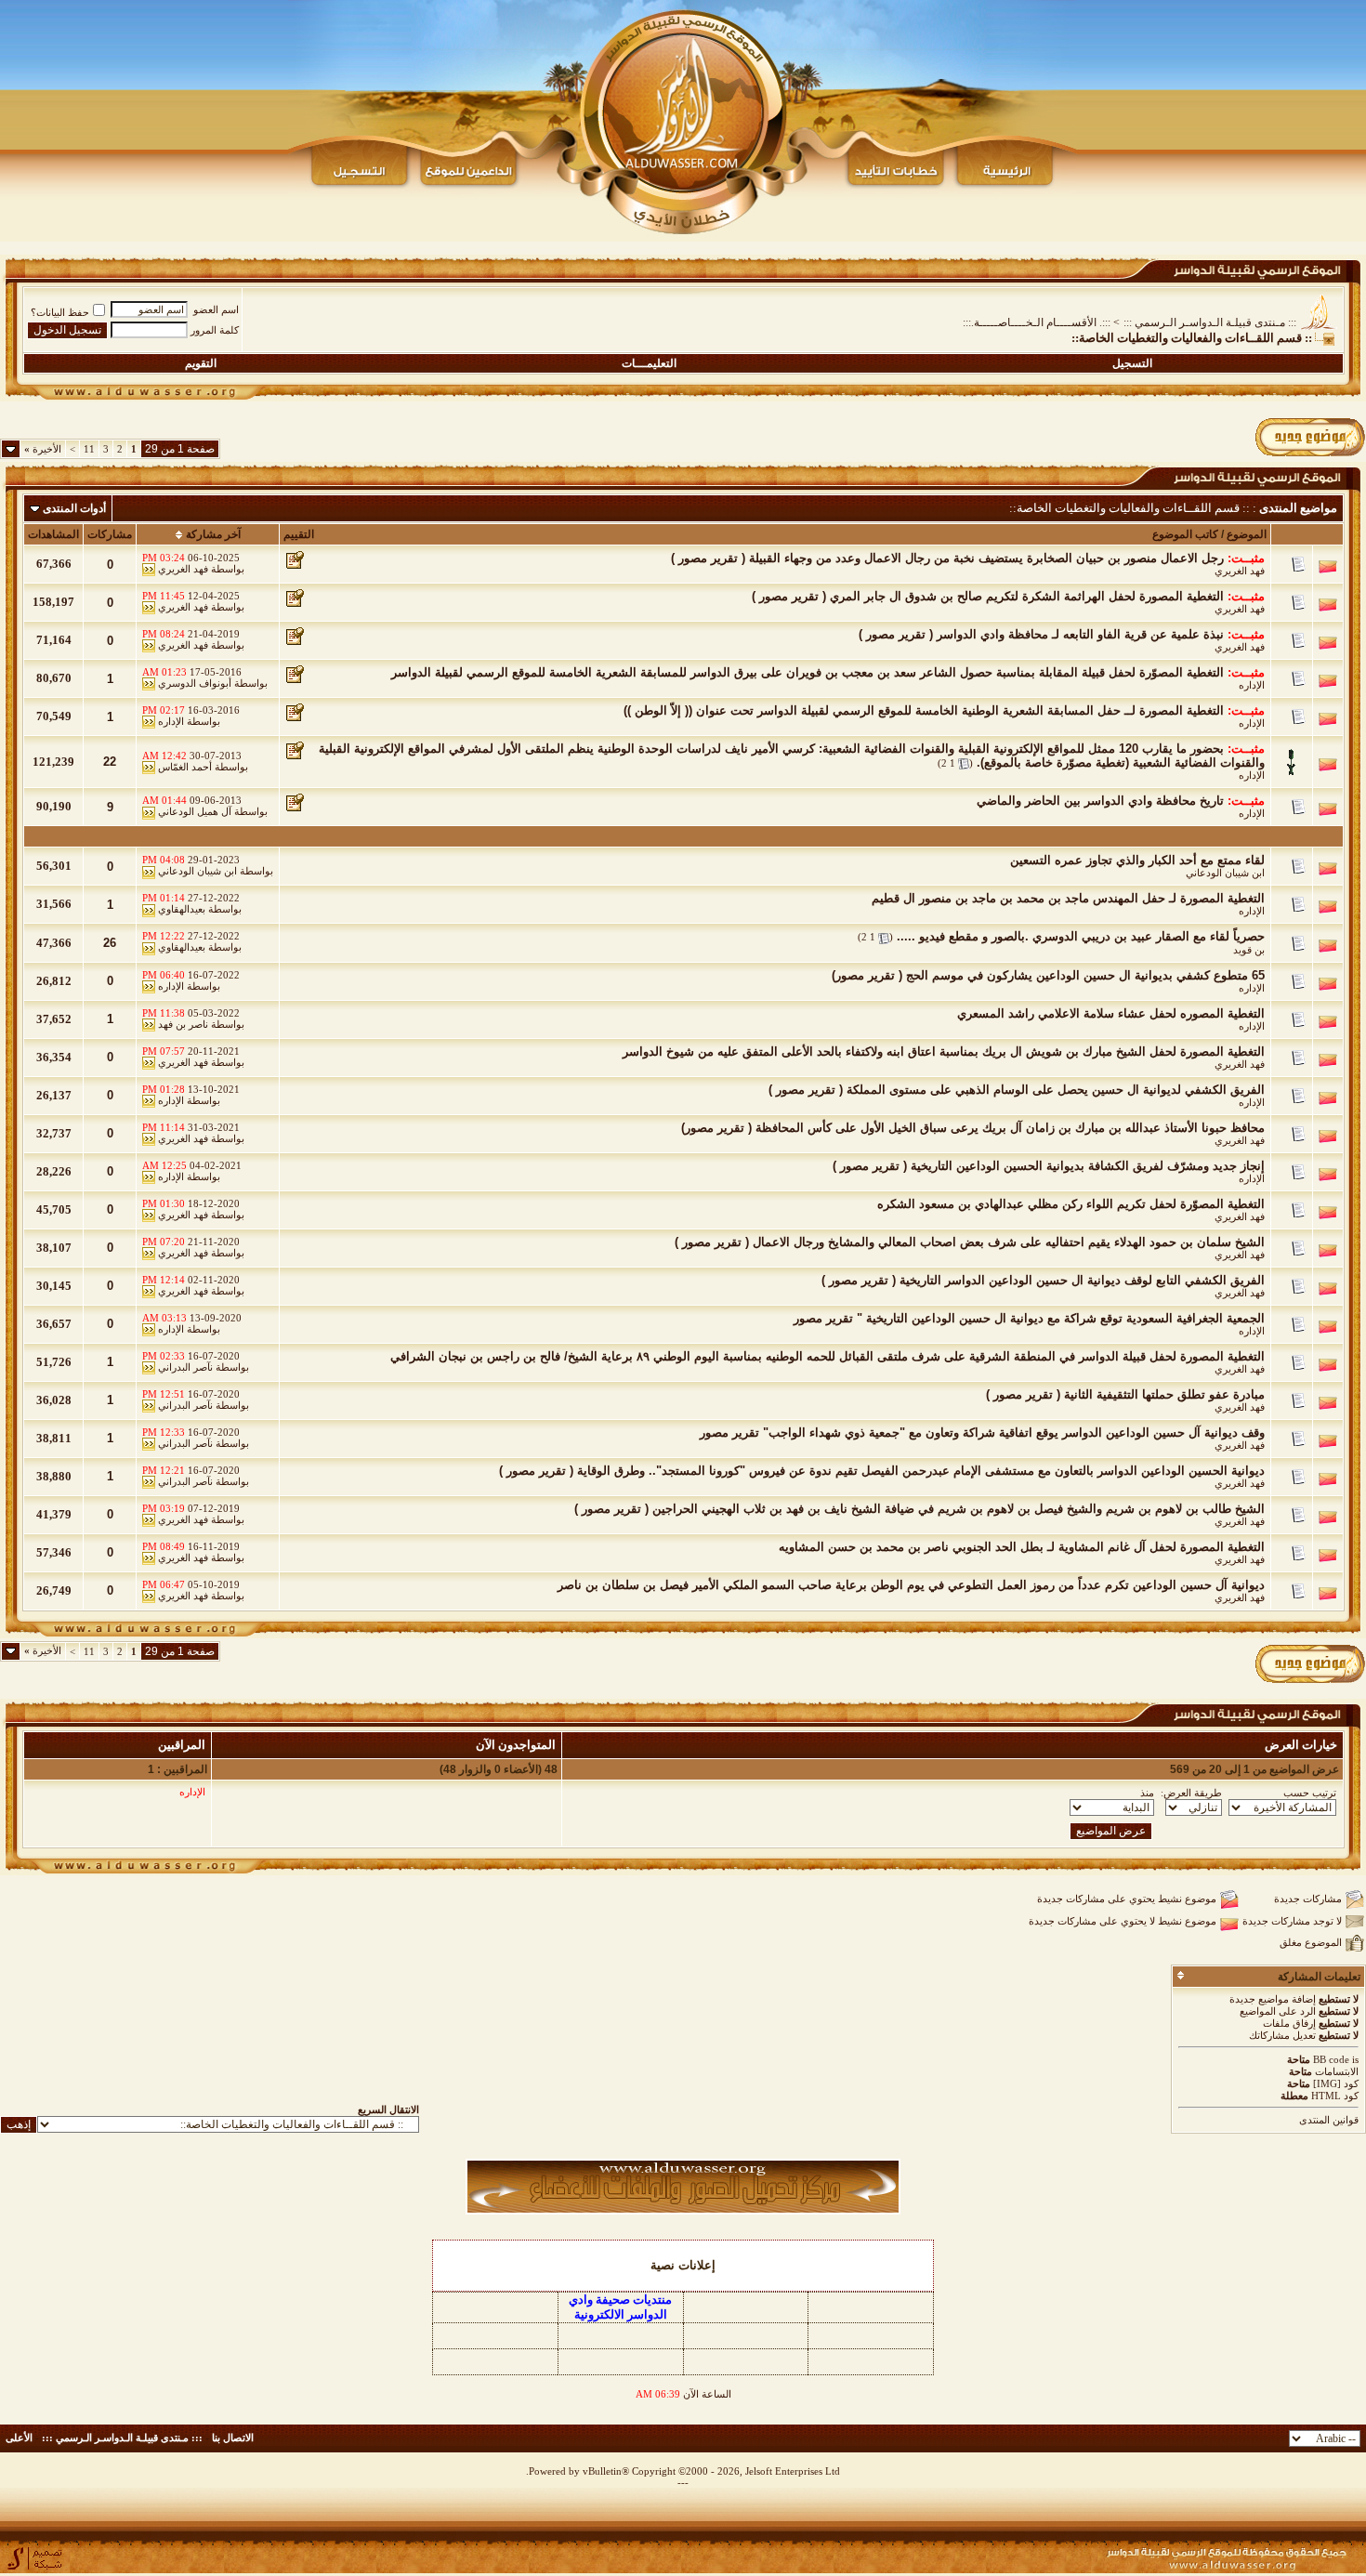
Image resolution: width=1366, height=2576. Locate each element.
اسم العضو (216, 309)
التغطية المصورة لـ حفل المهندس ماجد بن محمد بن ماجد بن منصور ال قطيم (1068, 898)
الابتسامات (1337, 2071)
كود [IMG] (1336, 2083)
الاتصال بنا (233, 2438)
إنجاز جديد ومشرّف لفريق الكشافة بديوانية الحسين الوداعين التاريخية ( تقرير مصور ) (1049, 1166)
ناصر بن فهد (183, 1024)
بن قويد (1249, 950)
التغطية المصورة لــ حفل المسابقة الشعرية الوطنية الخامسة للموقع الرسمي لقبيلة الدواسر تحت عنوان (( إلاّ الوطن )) (924, 710)
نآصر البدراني (185, 1367)
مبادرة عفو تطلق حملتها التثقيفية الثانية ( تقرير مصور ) (1125, 1394)
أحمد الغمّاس (185, 767)
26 (110, 943)
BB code (1331, 2059)
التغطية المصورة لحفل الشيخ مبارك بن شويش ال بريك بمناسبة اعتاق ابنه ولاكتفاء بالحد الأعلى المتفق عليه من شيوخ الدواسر (944, 1051)
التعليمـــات (649, 363)
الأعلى (19, 2438)
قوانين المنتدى (1329, 2120)
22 (110, 762)
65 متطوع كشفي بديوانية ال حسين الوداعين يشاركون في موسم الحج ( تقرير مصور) (1048, 975)
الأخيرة (43, 449)
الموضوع (1247, 534)
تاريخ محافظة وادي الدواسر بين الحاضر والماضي (1100, 801)
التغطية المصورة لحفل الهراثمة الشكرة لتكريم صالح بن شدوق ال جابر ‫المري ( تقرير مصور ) (988, 596)
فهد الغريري (1240, 571)
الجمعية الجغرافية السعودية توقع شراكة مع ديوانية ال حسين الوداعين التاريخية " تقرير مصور (1029, 1318)
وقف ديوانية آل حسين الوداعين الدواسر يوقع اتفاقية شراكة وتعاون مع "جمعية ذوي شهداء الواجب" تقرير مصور (982, 1433)
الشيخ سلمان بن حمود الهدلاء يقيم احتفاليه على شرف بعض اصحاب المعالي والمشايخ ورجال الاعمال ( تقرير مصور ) (970, 1242)
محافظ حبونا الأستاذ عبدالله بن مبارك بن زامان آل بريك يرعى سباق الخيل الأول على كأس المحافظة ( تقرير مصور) (973, 1128)
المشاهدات (53, 534)
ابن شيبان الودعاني (1225, 873)
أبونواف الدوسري (195, 683)
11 (89, 449)
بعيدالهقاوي (182, 909)
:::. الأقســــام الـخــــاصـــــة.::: (1037, 322)
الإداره (1252, 685)
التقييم (299, 534)
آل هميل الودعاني (195, 811)
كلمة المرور (215, 330)
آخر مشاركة (213, 534)
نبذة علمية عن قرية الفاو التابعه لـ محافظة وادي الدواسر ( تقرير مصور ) (1041, 634)
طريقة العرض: (1191, 1793)
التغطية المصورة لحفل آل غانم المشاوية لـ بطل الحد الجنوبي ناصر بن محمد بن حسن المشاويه (1022, 1547)
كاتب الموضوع (1185, 534)
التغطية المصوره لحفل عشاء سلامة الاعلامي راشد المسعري (1111, 1013)
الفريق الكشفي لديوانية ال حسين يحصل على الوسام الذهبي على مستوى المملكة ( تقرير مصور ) (1017, 1090)
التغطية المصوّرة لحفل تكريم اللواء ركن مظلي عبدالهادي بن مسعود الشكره (1071, 1204)
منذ (1147, 1793)
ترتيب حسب (1310, 1793)
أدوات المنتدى (74, 508)
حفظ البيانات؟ (60, 312)
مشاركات (110, 534)
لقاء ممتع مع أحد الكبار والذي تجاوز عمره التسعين (1137, 860)
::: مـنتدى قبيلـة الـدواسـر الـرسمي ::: (1210, 322)
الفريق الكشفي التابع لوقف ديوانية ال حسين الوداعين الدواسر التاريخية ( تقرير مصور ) (1043, 1280)
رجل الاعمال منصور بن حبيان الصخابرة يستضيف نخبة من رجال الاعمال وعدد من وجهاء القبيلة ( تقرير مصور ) (947, 558)
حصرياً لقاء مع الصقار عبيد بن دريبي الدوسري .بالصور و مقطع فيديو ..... (1081, 936)
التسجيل (1132, 363)
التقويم (201, 363)
